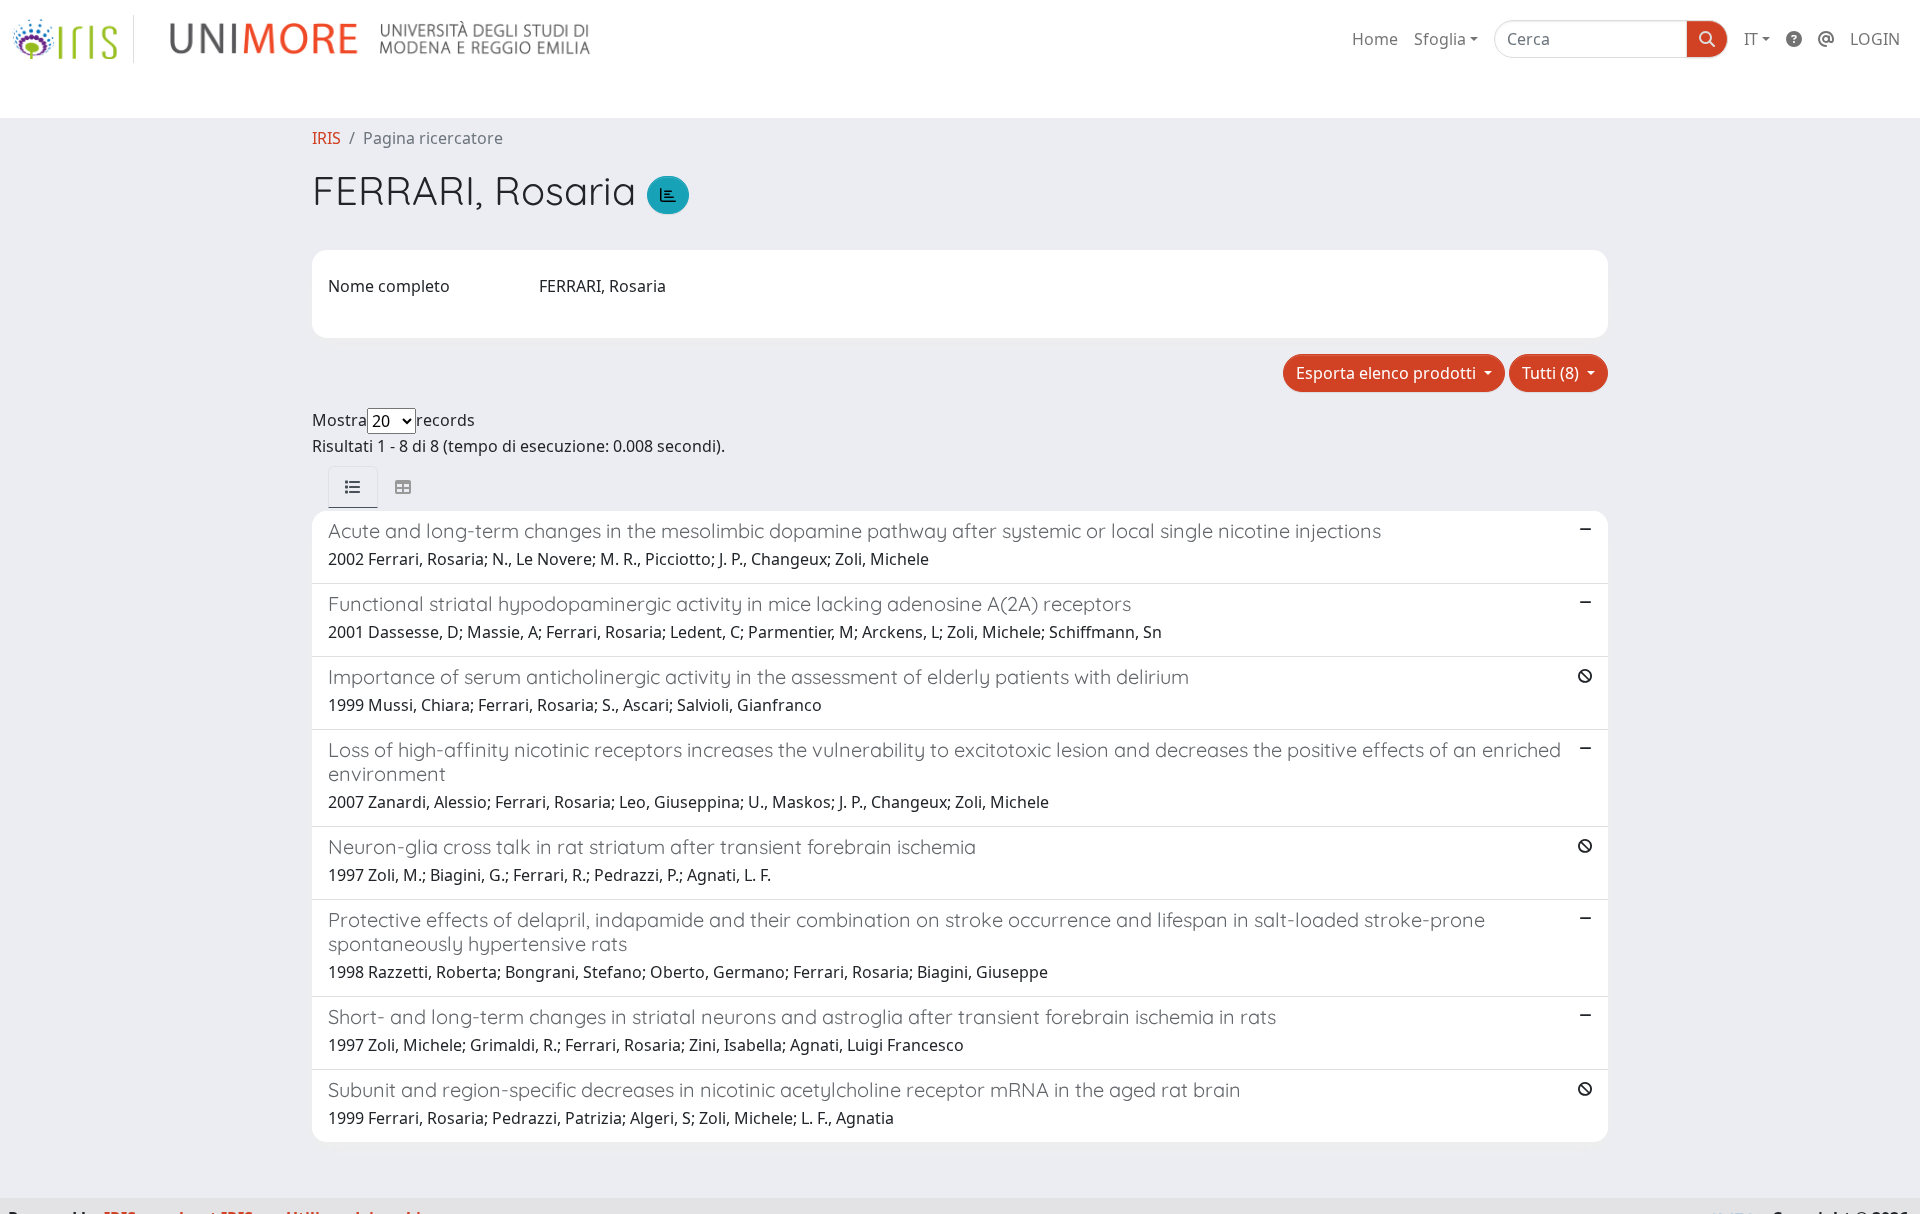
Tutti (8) (1552, 373)
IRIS (326, 138)
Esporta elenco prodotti (1388, 373)
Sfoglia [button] (1440, 39)
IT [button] (1751, 39)
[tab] (353, 487)
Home (1375, 39)
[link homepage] (73, 39)
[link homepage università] (381, 39)
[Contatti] (1826, 39)
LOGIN (1875, 39)
